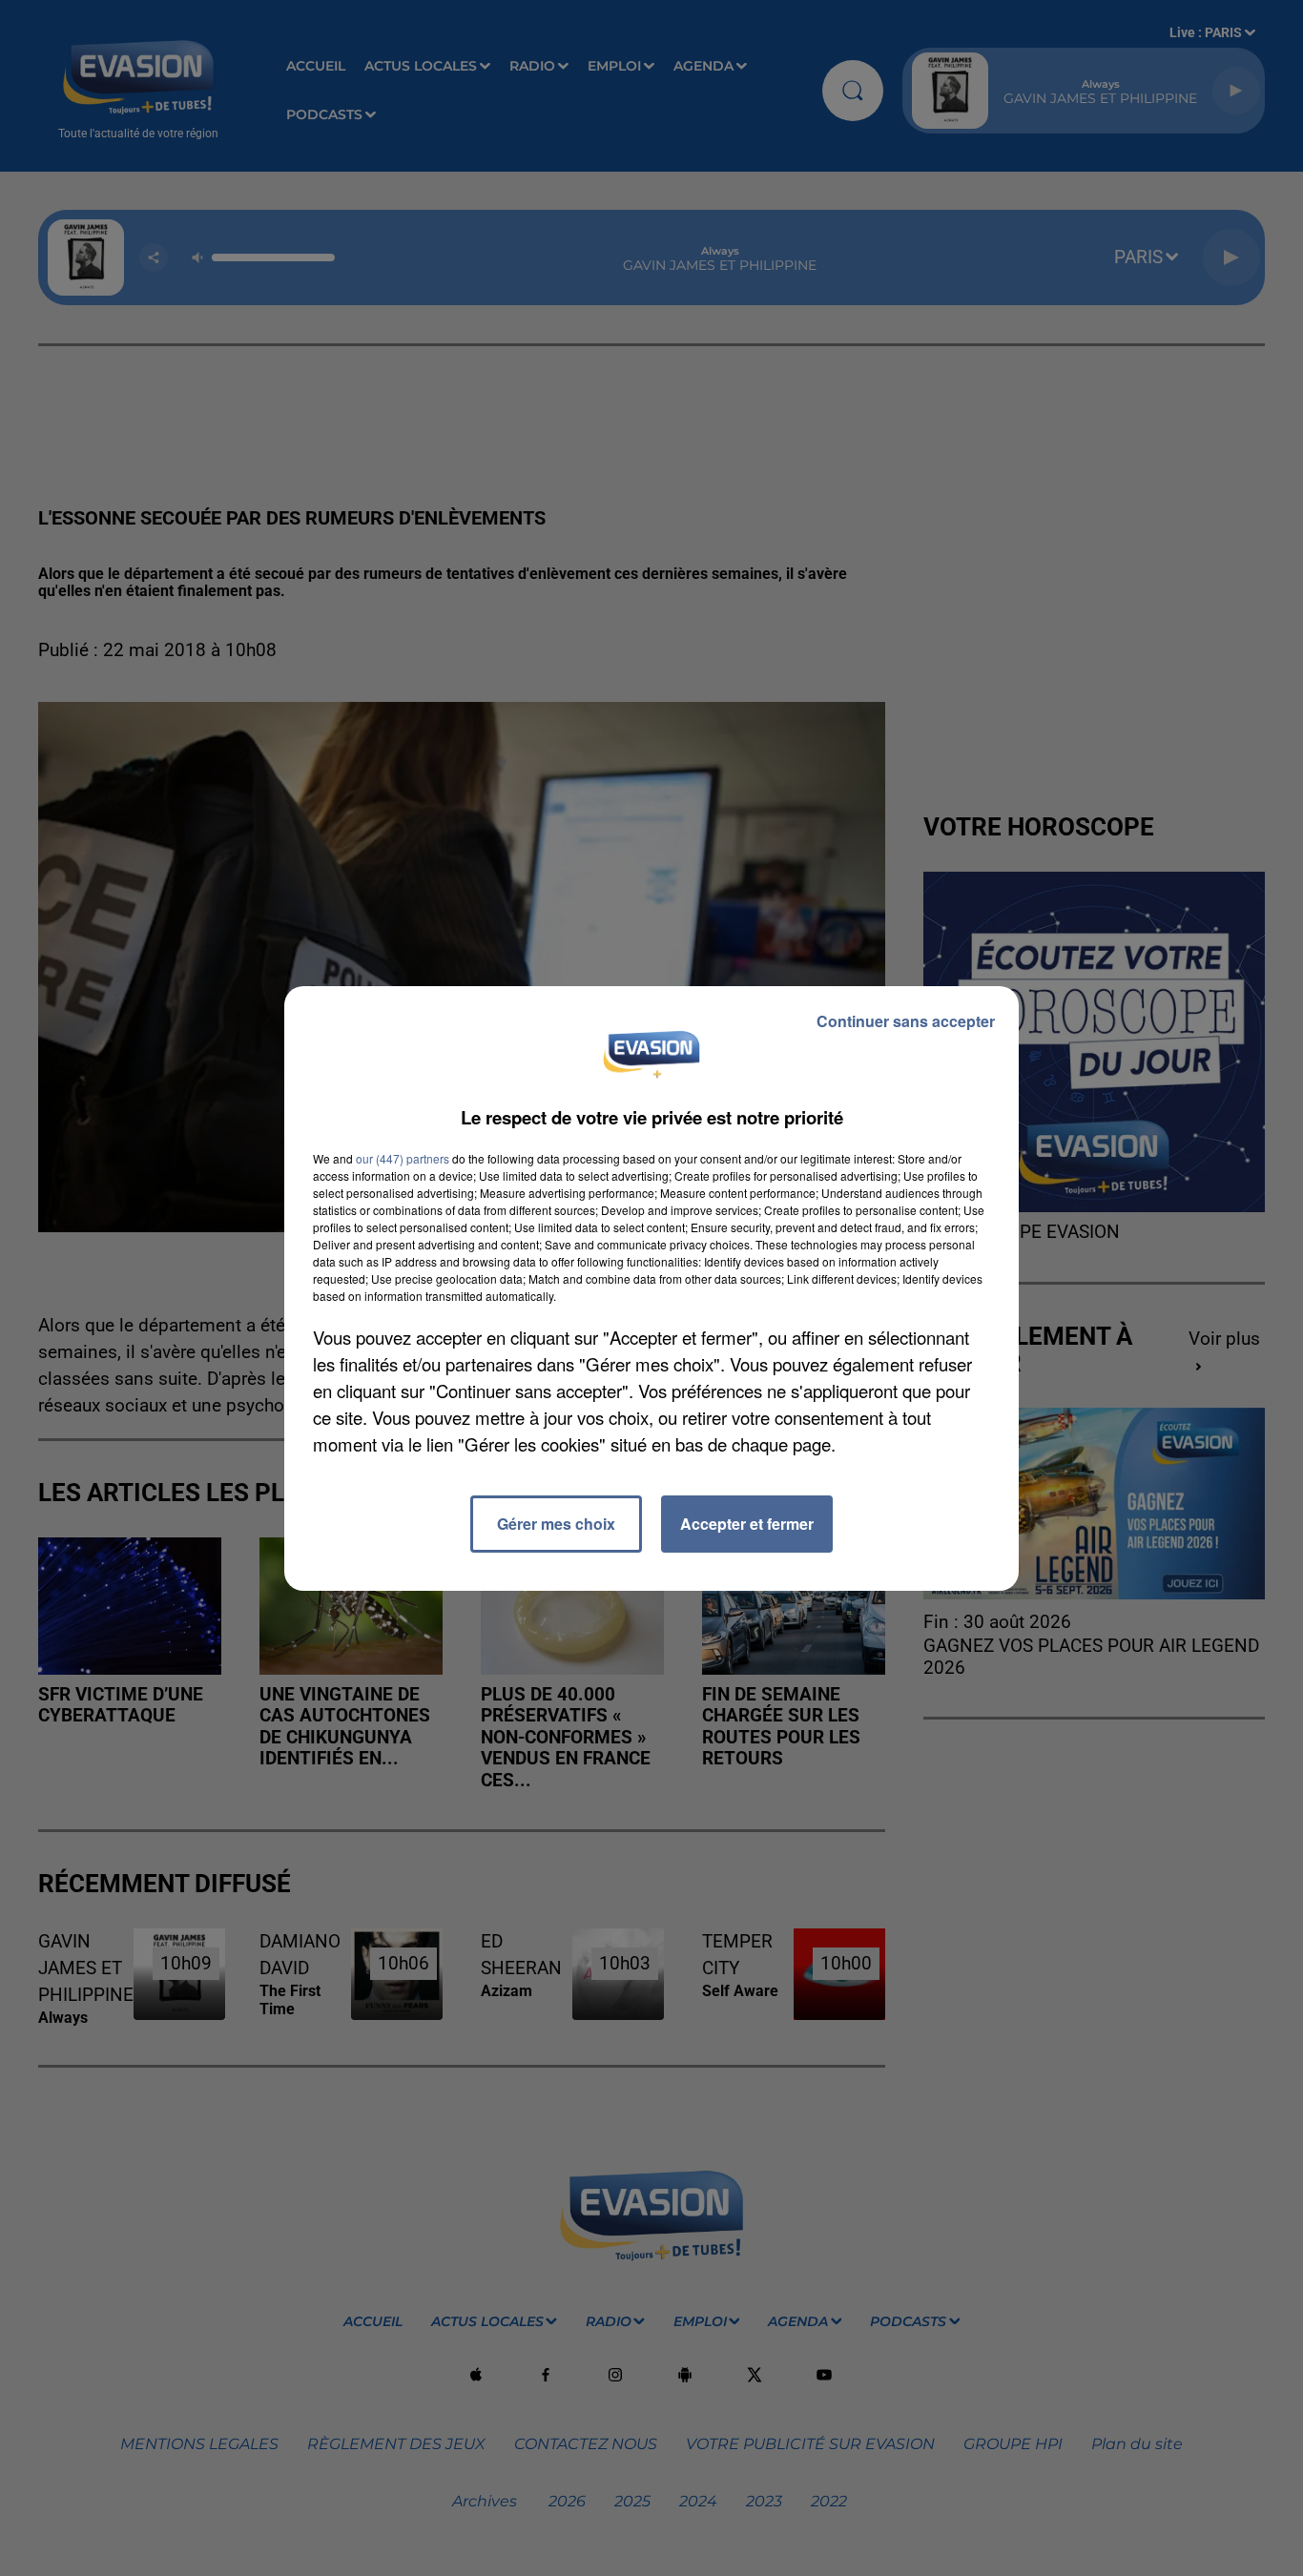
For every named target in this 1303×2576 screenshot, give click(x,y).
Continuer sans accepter (906, 1021)
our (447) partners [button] (403, 1158)
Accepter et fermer (747, 1524)
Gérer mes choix (556, 1524)
